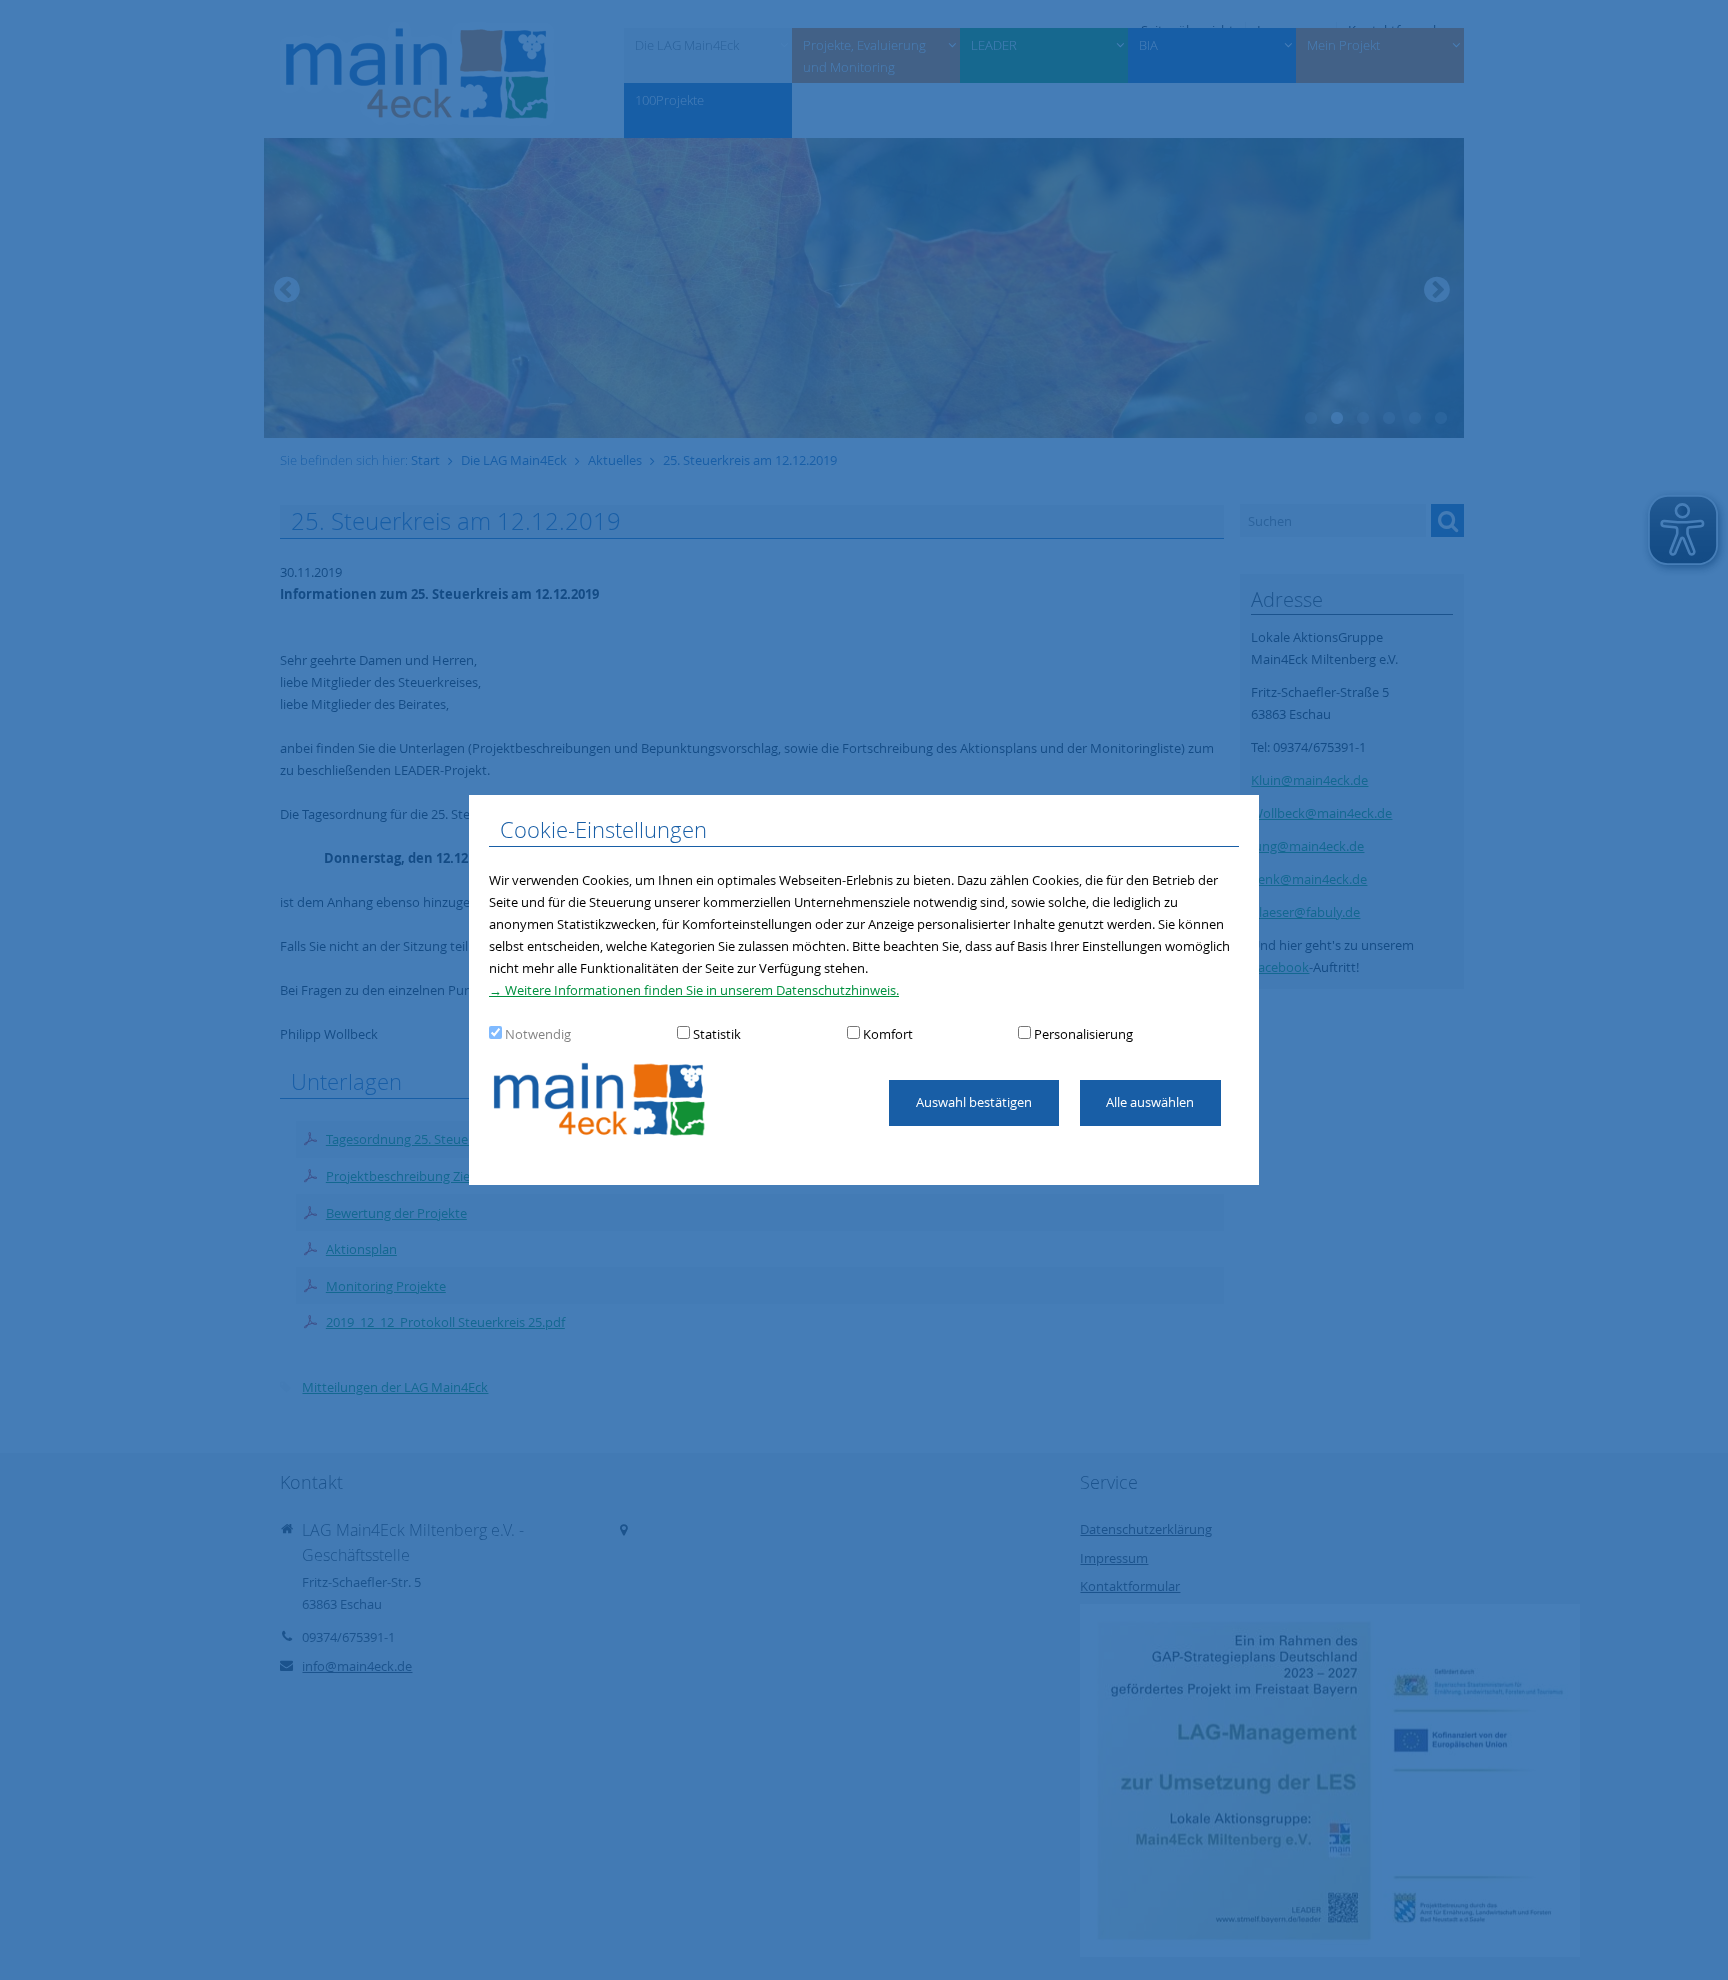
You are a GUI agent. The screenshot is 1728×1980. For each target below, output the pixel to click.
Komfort (888, 1034)
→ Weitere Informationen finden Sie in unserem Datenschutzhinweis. (694, 990)
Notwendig (538, 1034)
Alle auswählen (1150, 1102)
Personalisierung (1083, 1034)
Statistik (717, 1034)
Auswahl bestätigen (974, 1102)
